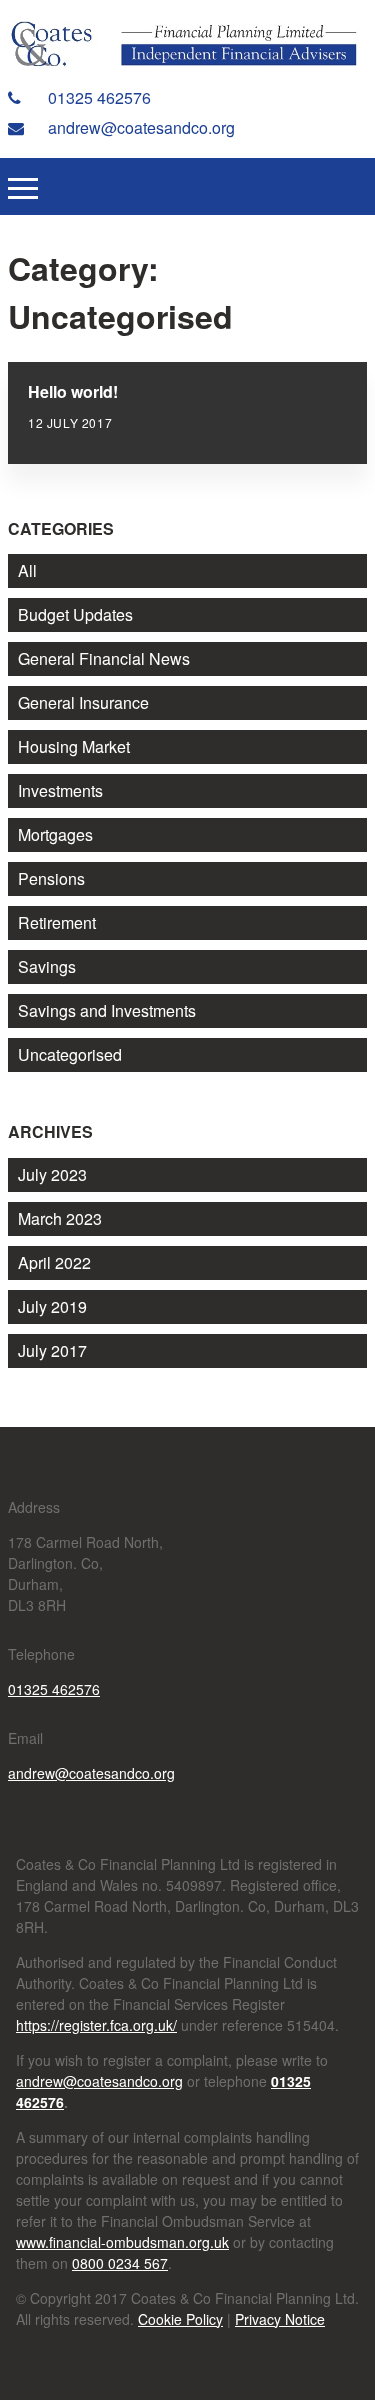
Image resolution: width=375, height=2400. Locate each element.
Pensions (51, 878)
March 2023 (60, 1218)
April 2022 (54, 1262)
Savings (47, 966)
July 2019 (52, 1306)
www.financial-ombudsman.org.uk (122, 2242)
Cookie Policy (180, 2319)
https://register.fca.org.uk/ (96, 2025)
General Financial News (104, 658)
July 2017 (52, 1350)
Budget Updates (75, 614)
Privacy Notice (280, 2319)
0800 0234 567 (120, 2263)
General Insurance (83, 702)
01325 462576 (97, 97)
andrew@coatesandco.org (139, 127)
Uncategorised (70, 1054)
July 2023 (52, 1174)
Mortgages (55, 834)
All (27, 570)
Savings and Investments (107, 1010)
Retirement (57, 922)
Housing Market (74, 746)
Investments (60, 790)
